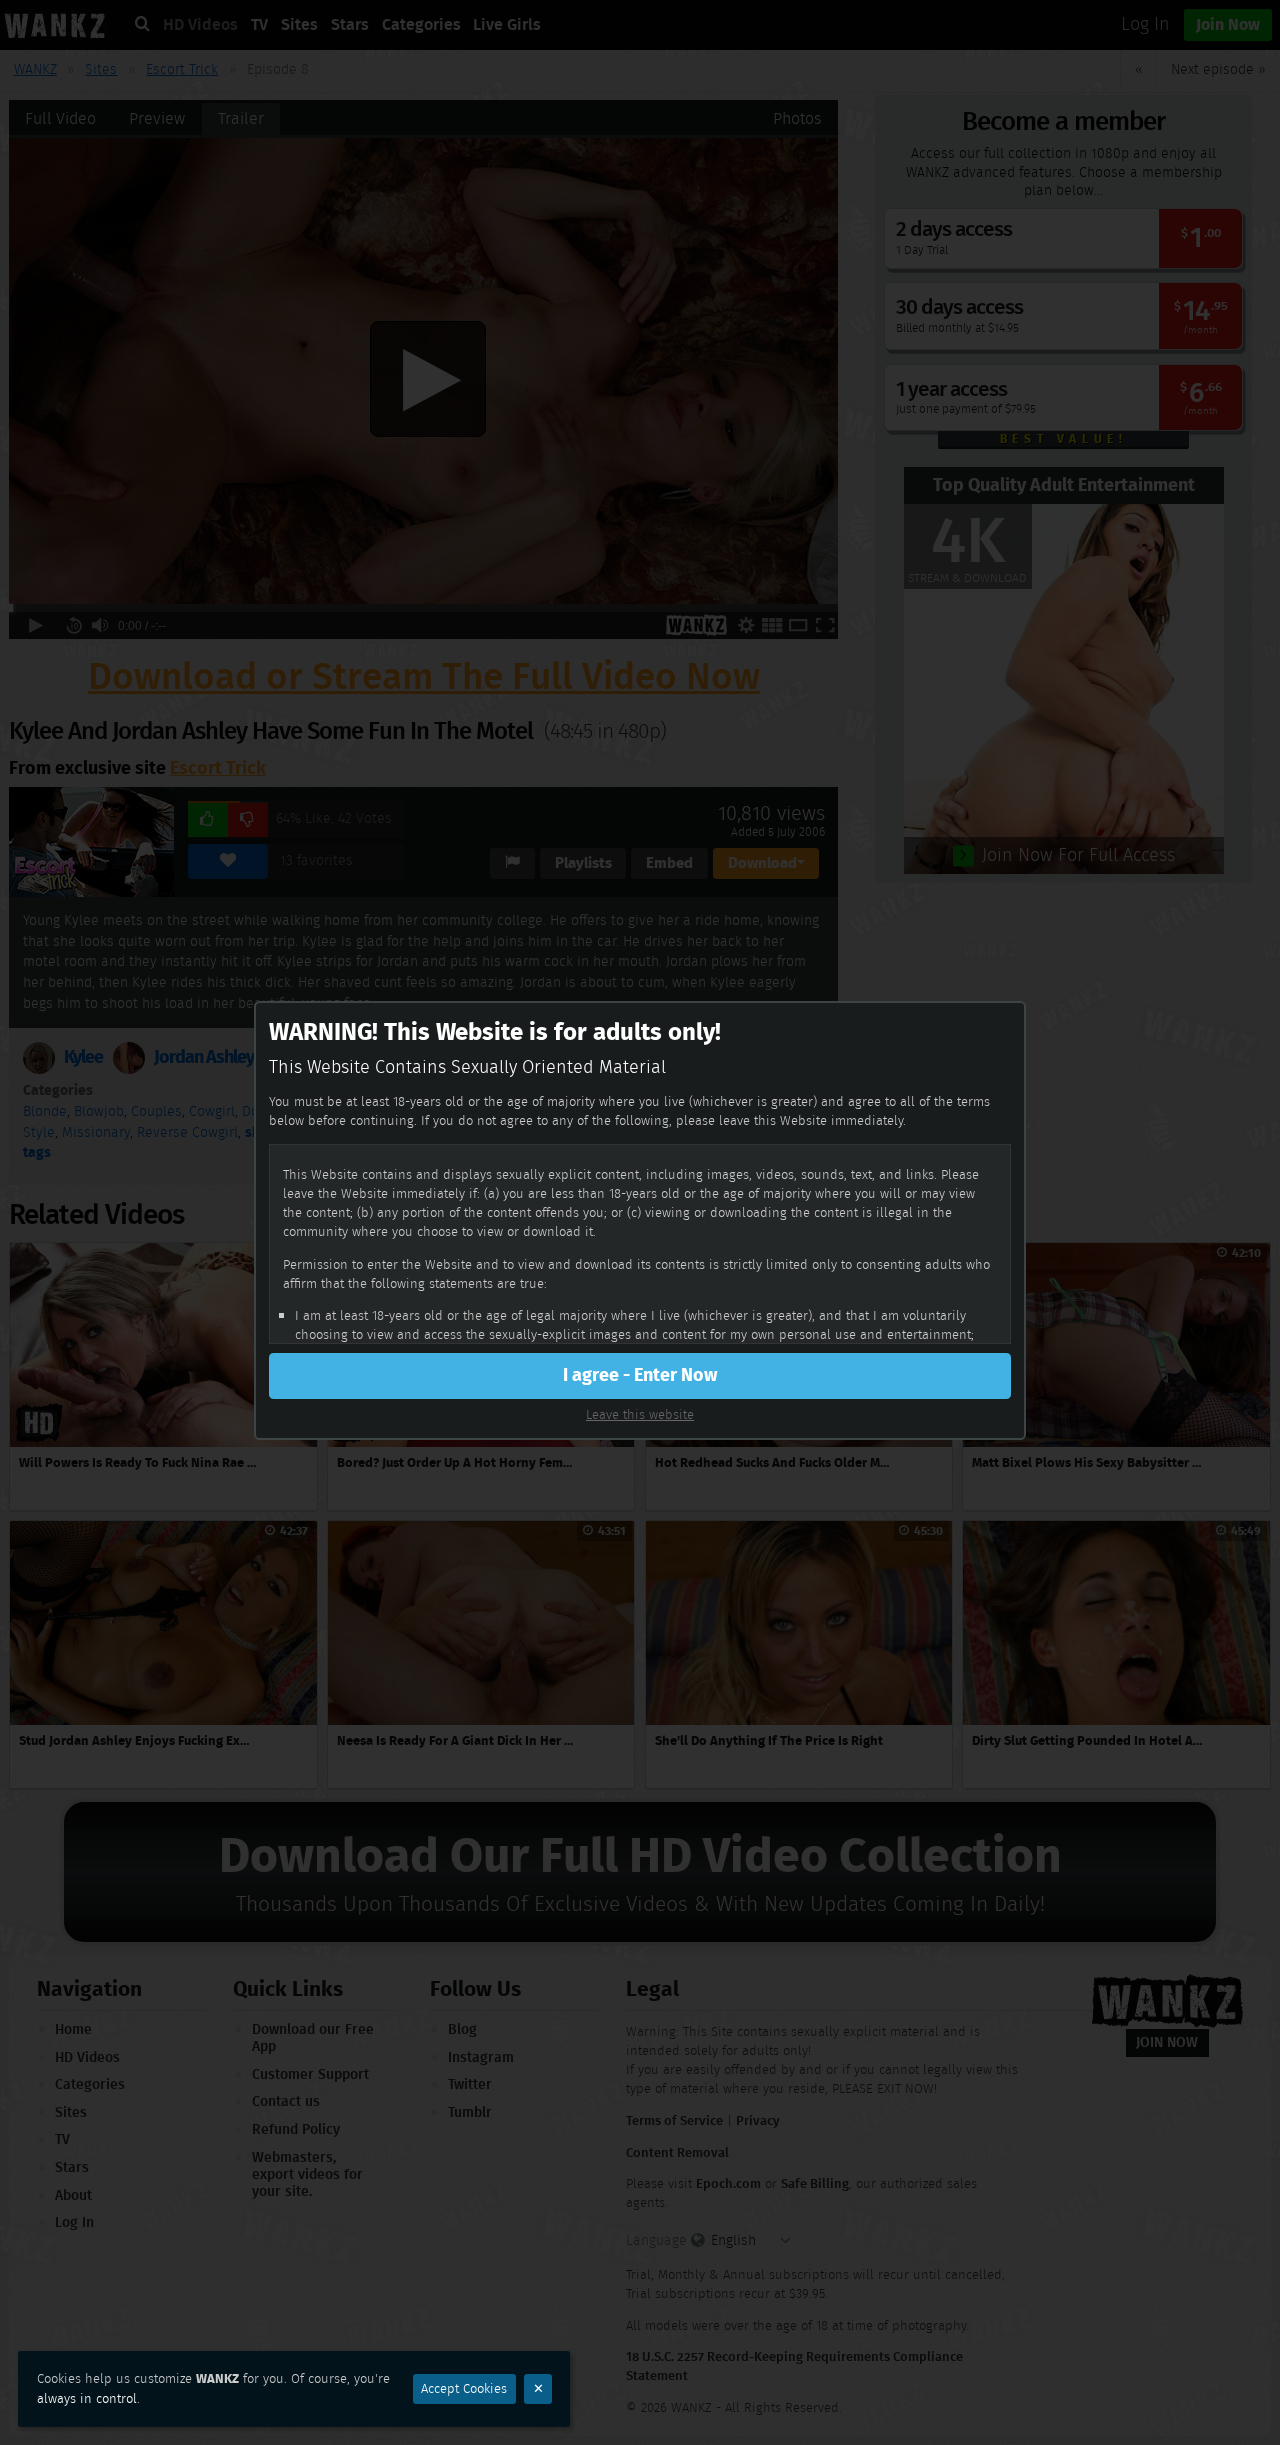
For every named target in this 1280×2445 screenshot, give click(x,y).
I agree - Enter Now (640, 1375)
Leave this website (640, 1414)
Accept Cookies (464, 2388)
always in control (87, 2398)
